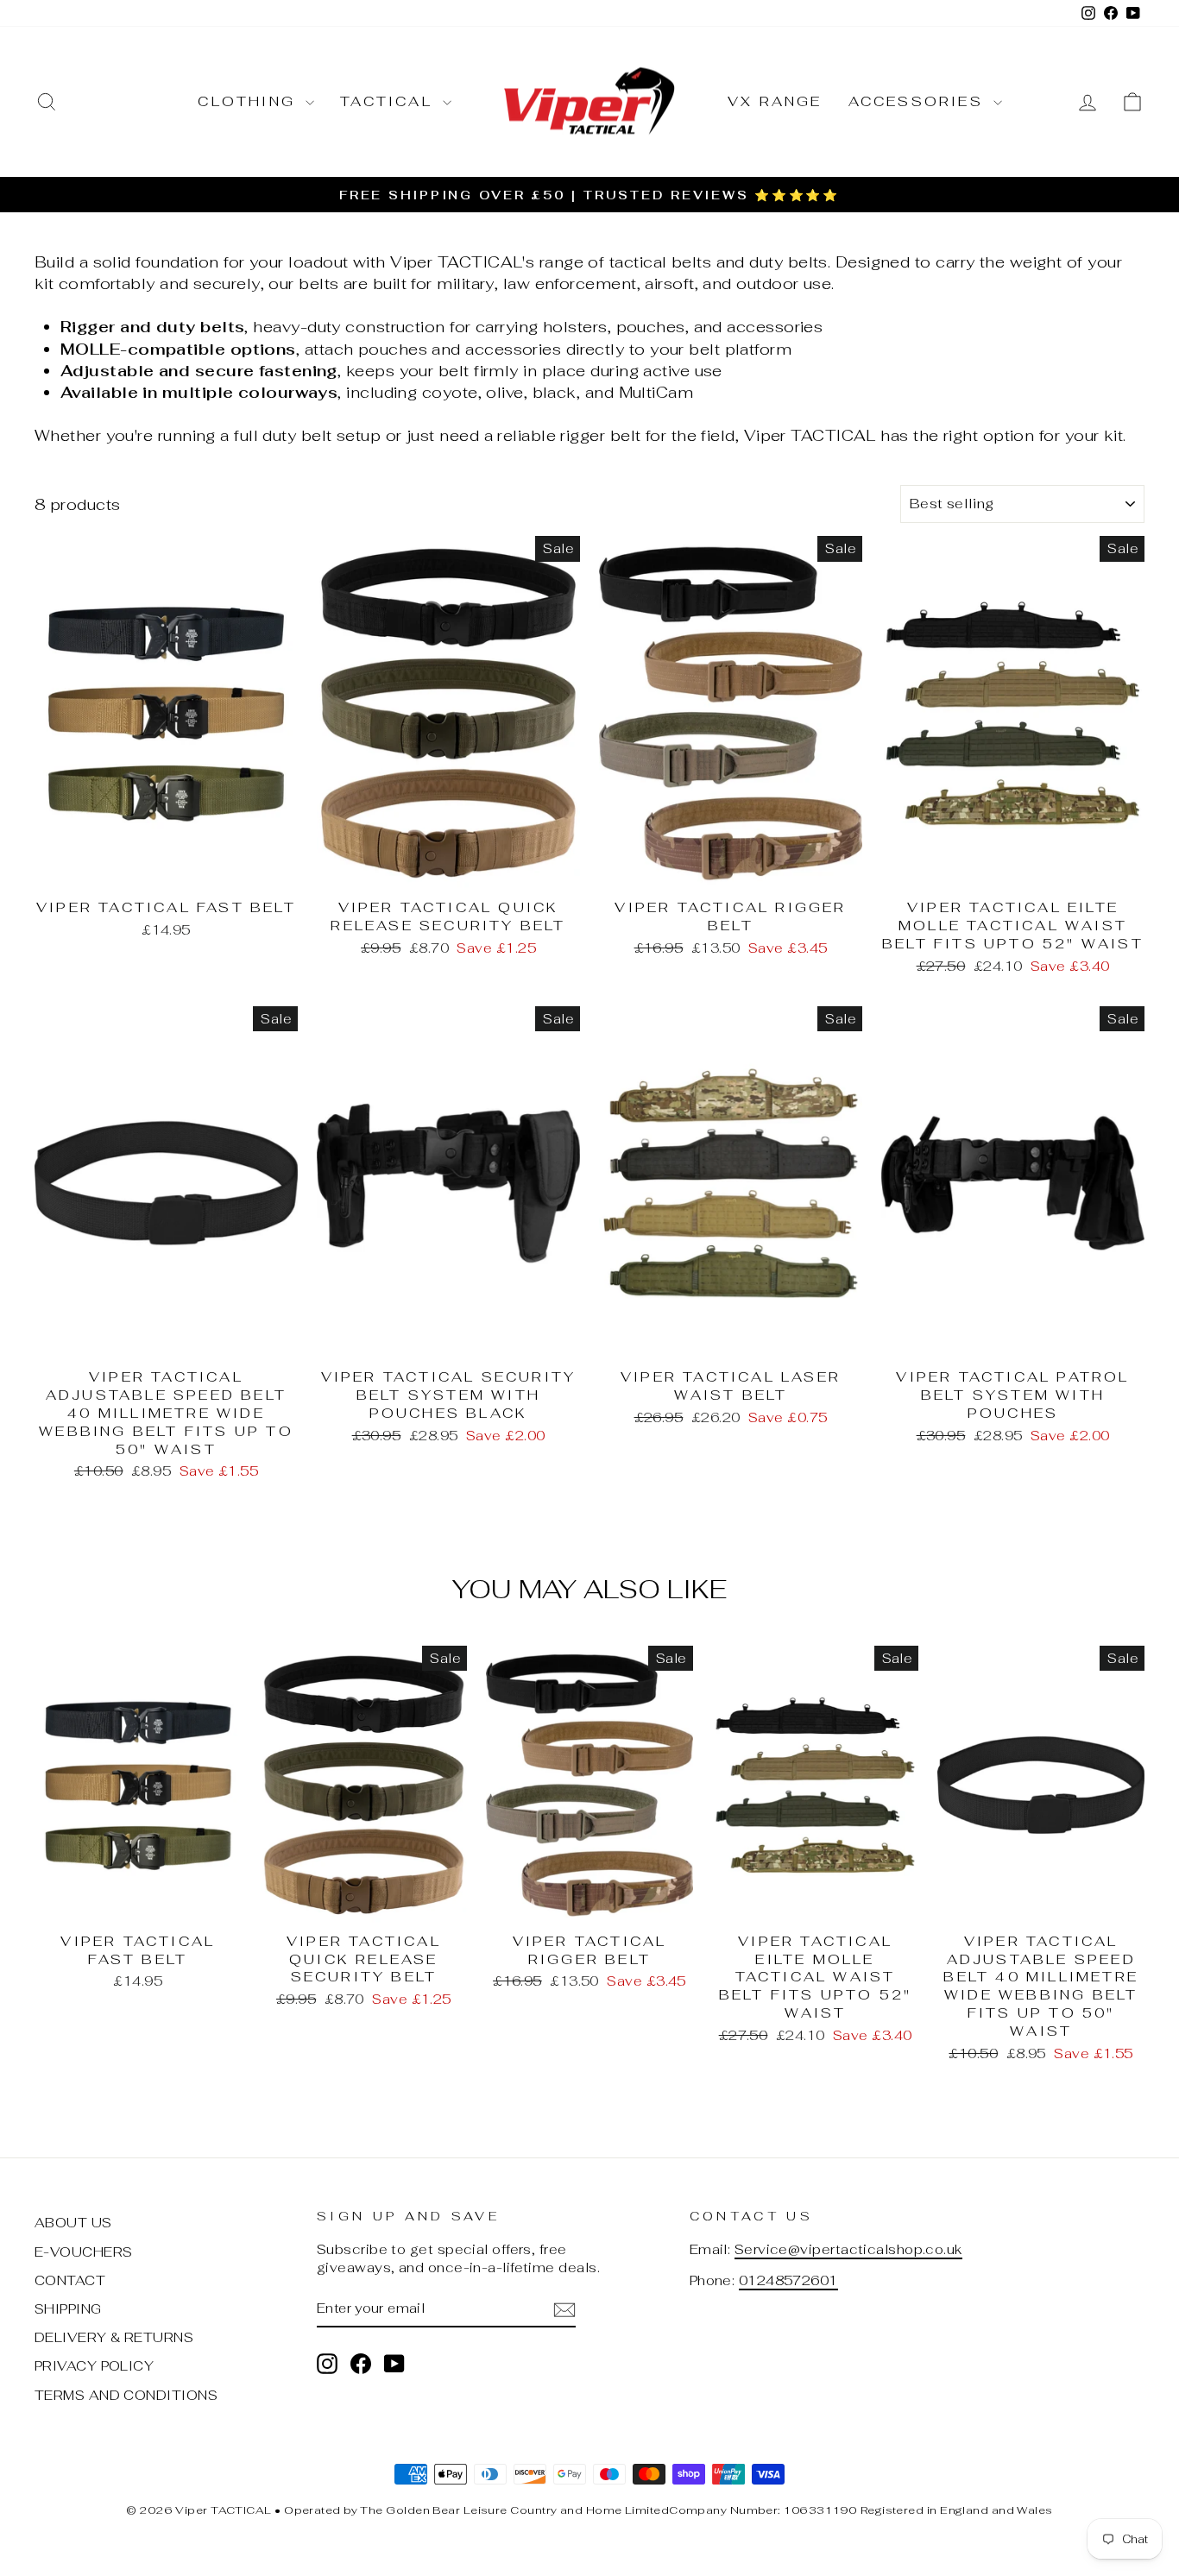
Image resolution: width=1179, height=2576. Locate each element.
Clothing (249, 101)
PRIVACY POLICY (94, 2366)
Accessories (919, 101)
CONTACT (70, 2280)
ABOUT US (73, 2223)
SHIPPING (68, 2309)
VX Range (775, 101)
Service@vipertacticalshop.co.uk (848, 2249)
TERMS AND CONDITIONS (126, 2395)
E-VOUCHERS (84, 2252)
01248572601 (788, 2280)
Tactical (389, 101)
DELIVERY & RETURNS (114, 2337)
